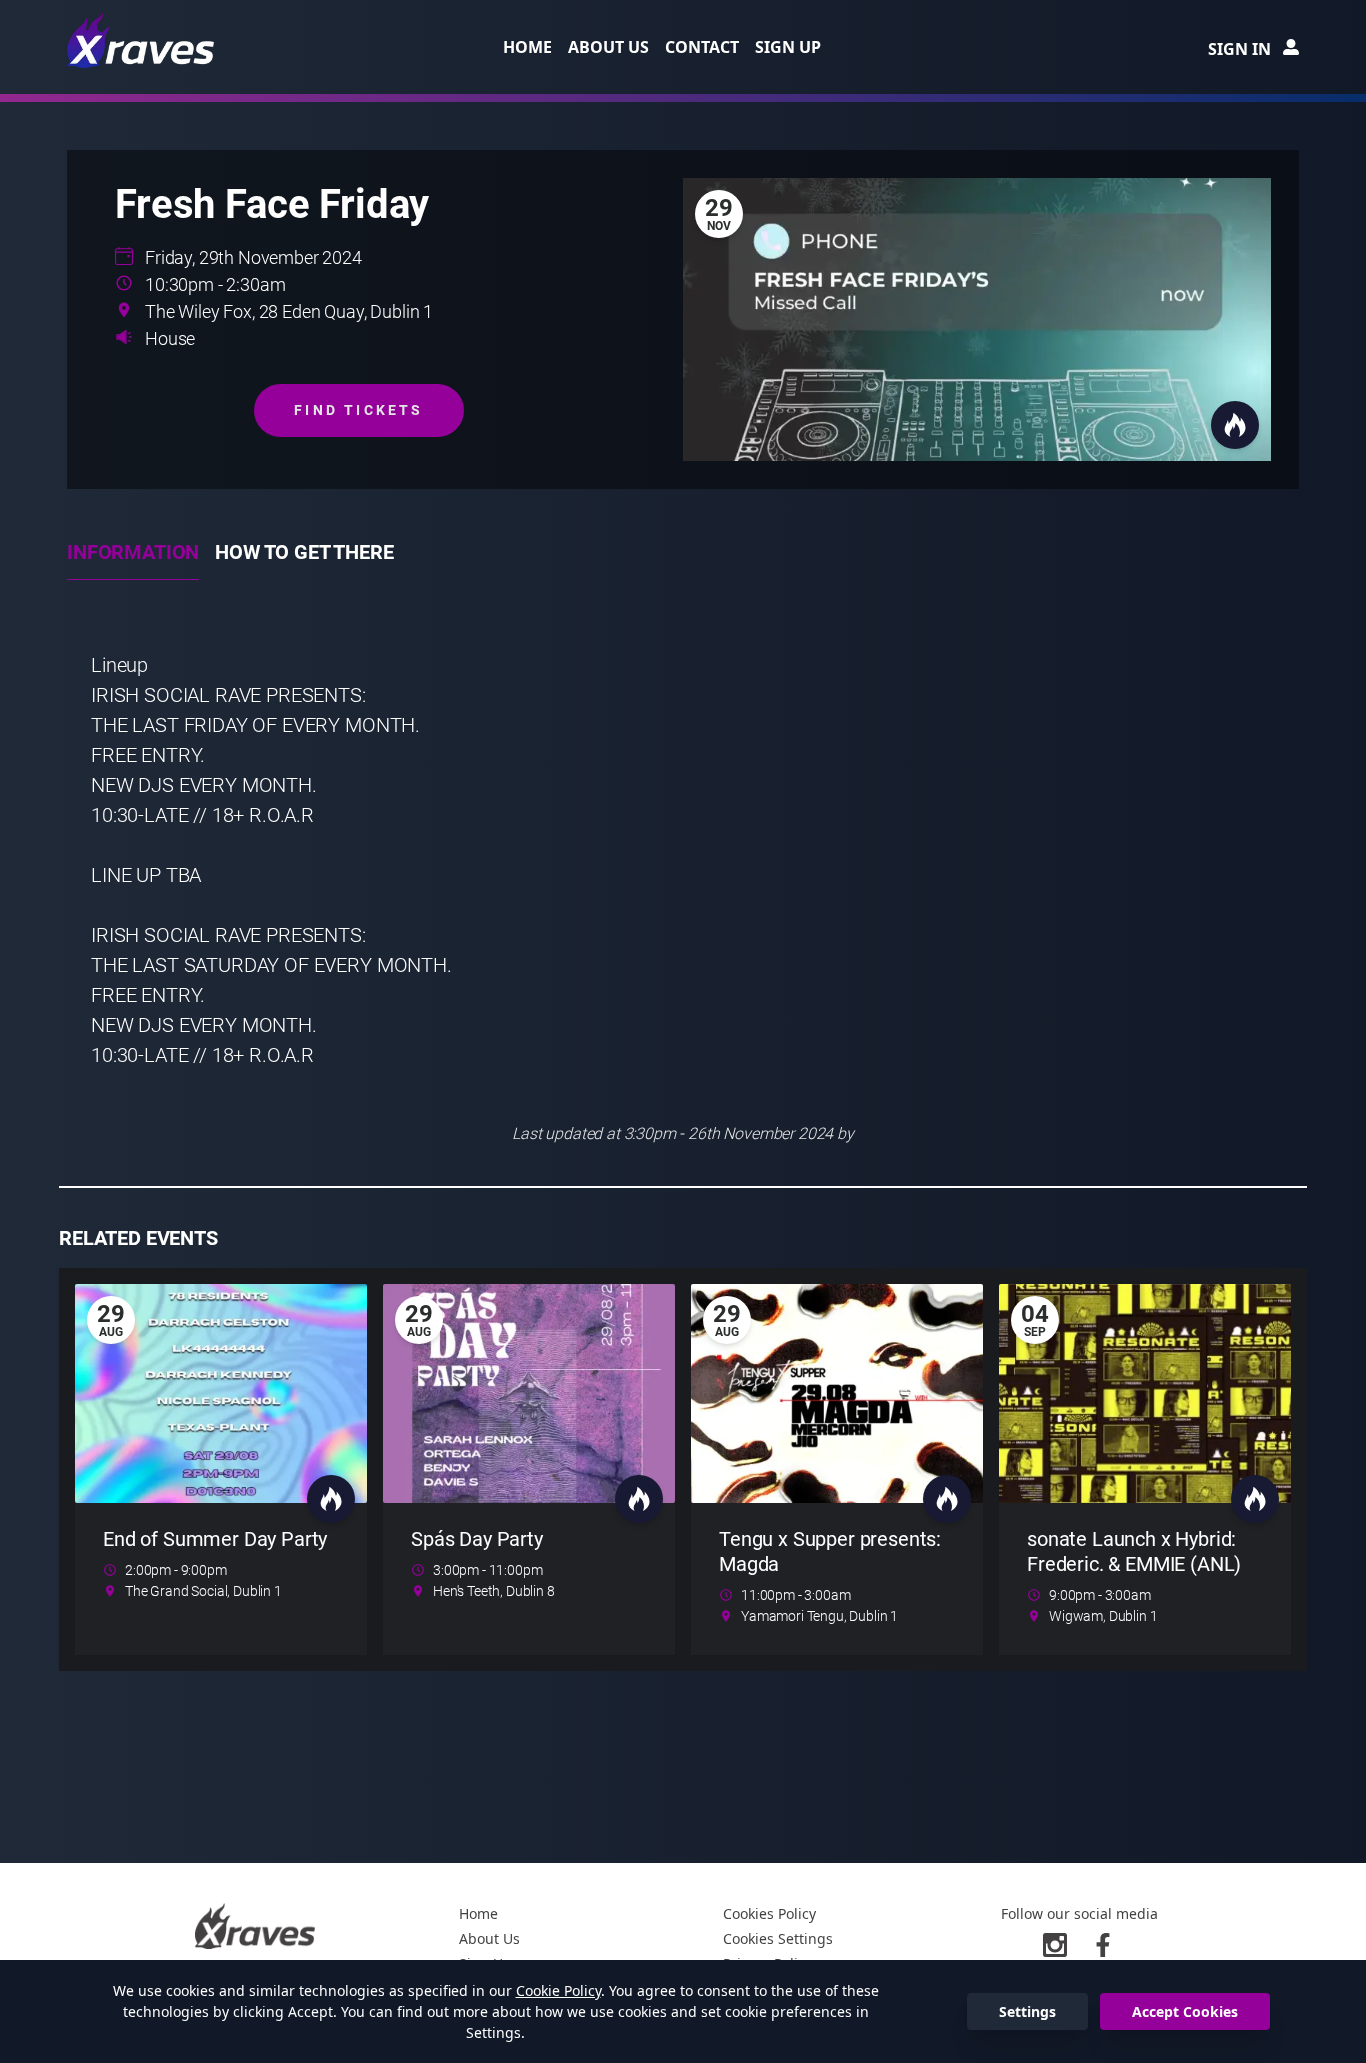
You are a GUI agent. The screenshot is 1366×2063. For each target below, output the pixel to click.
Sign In (1239, 49)
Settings (1027, 2011)
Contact (702, 47)
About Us (608, 47)
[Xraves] (142, 40)
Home (527, 47)
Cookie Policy (558, 1990)
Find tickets (358, 410)
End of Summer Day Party (215, 1539)
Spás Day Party (477, 1539)
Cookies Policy (769, 1913)
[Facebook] (1103, 1945)
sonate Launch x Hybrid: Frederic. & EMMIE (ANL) (1134, 1551)
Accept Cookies (1185, 2011)
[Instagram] (1055, 1945)
